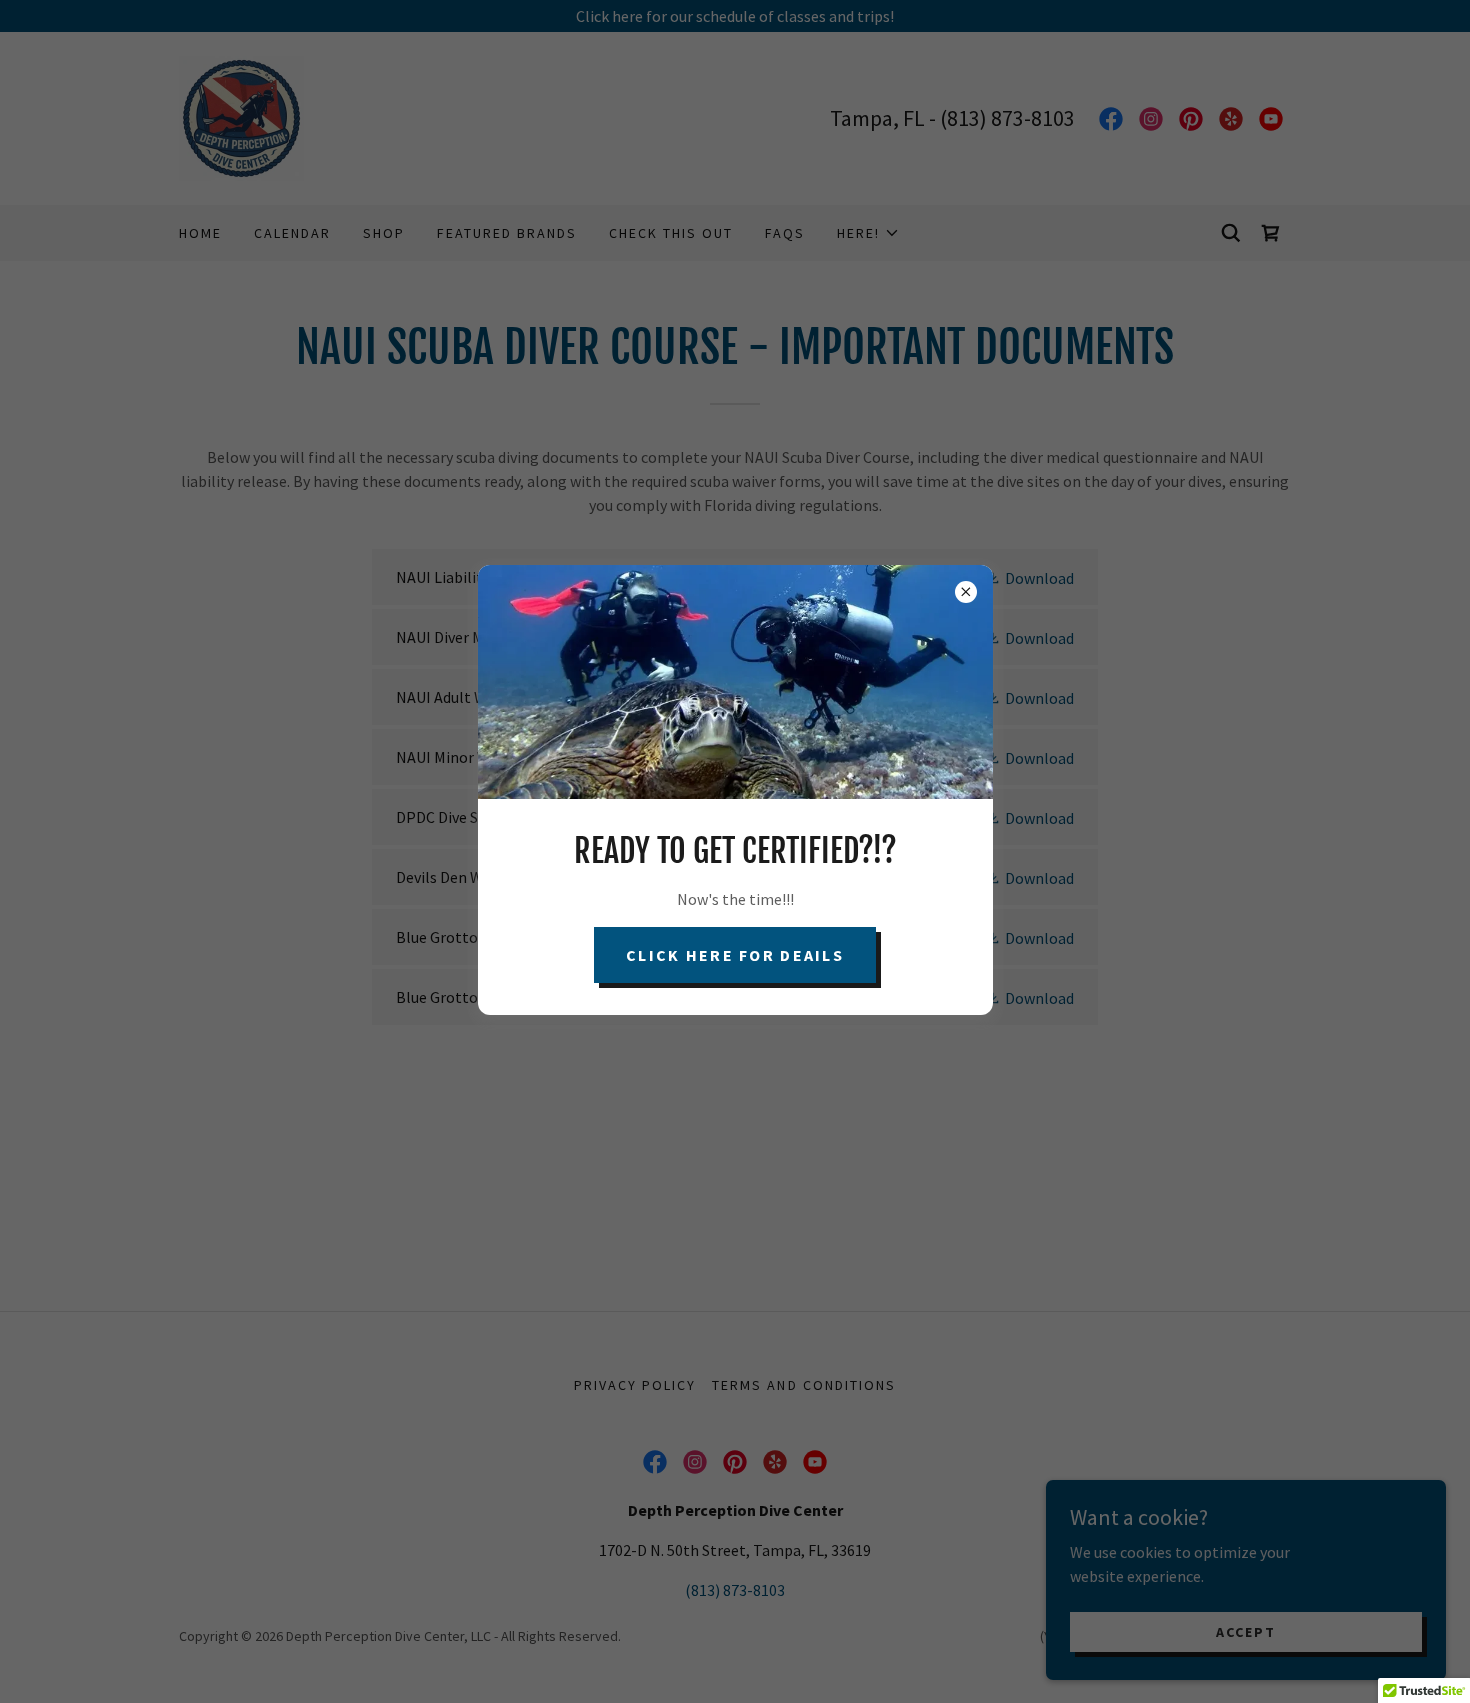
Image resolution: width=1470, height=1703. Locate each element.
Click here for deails (735, 955)
